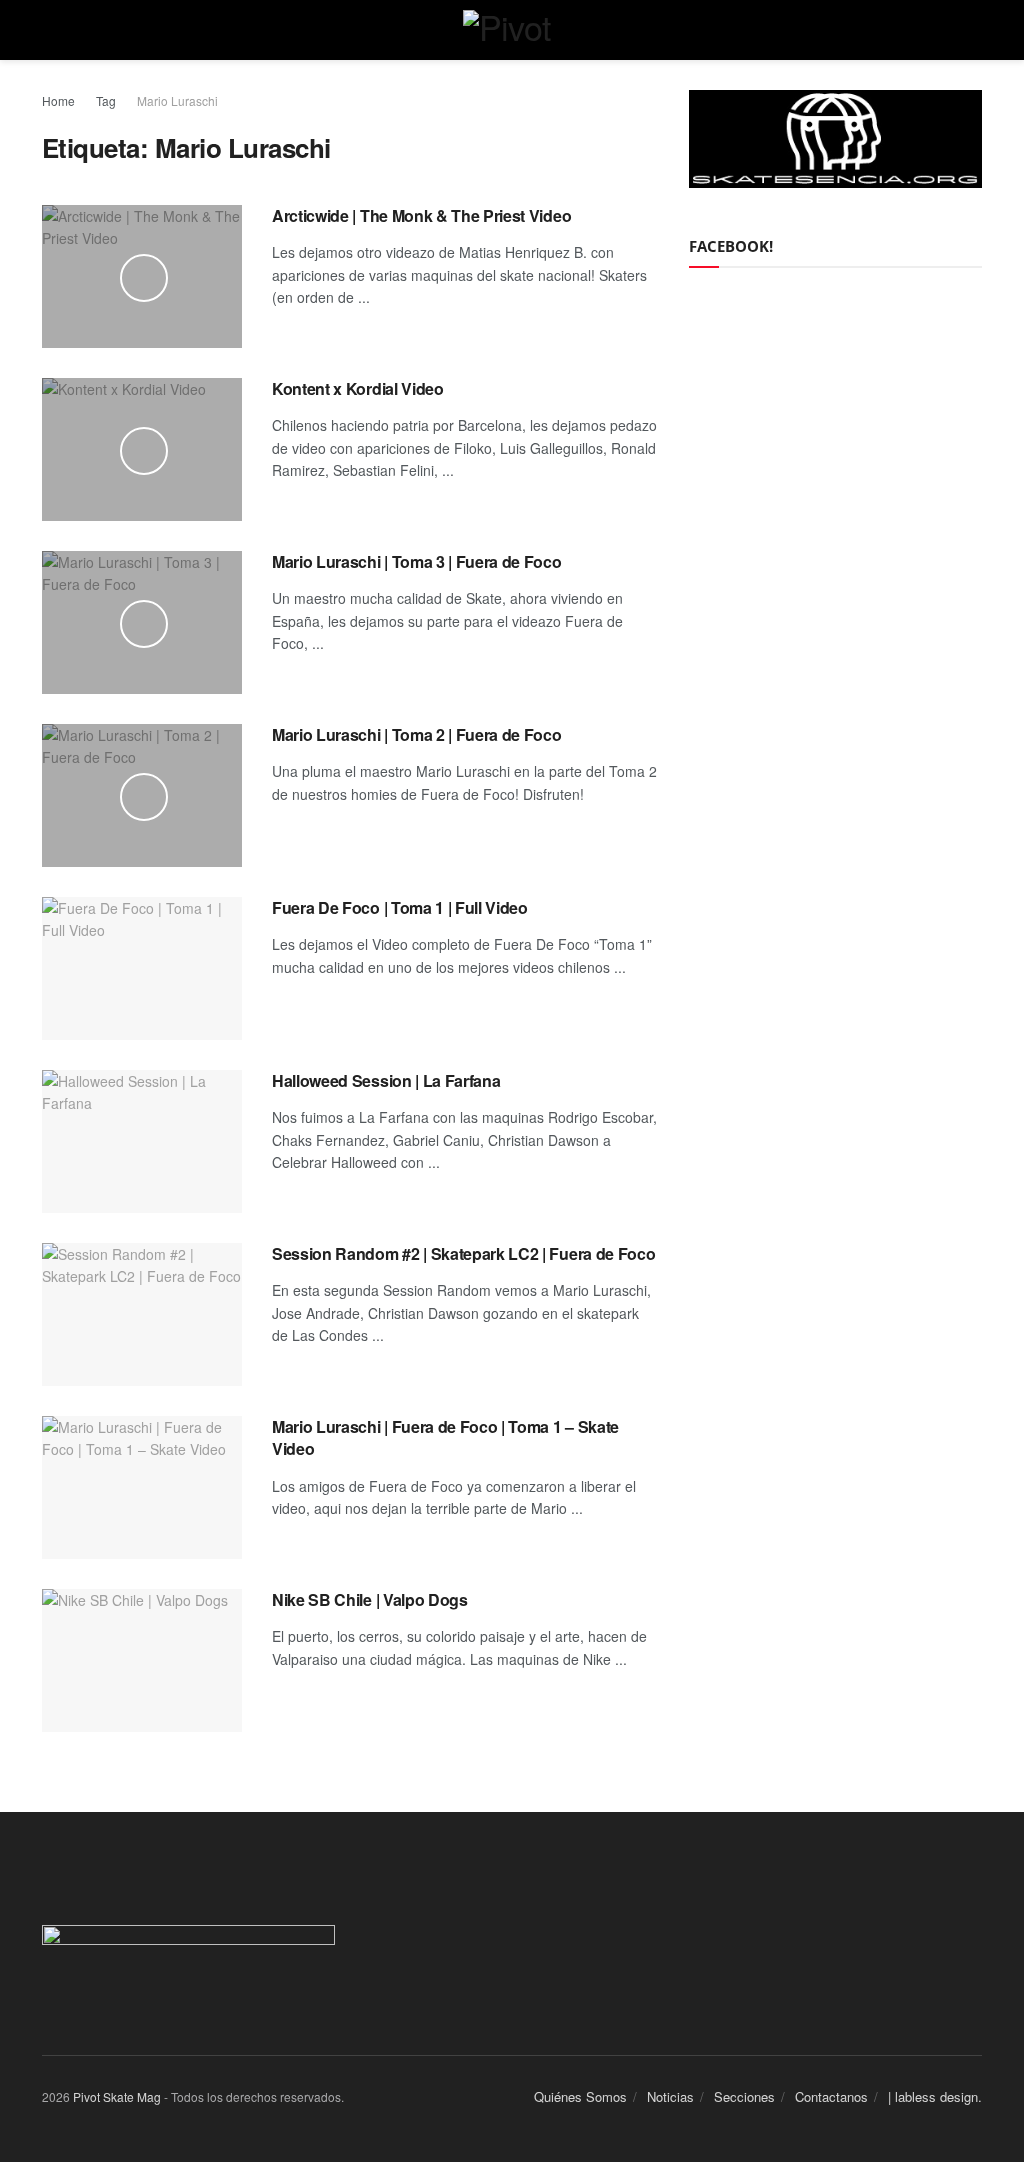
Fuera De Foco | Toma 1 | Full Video (400, 907)
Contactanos (831, 2096)
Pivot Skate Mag (117, 2096)
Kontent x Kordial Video (358, 388)
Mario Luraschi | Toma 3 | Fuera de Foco (417, 561)
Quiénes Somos (580, 2096)
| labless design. (935, 2096)
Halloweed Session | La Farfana (386, 1080)
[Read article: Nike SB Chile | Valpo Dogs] (142, 1660)
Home (58, 100)
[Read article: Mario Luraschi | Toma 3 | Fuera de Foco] (142, 622)
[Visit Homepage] (512, 30)
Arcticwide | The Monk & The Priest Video (421, 215)
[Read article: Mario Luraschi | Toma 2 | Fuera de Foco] (142, 795)
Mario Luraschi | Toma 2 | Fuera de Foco (417, 734)
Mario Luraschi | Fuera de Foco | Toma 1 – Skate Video (445, 1437)
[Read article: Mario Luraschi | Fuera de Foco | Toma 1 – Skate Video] (142, 1487)
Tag (106, 100)
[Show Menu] (50, 30)
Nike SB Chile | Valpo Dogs (370, 1599)
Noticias (670, 2096)
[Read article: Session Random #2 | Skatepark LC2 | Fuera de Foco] (142, 1314)
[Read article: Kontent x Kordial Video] (142, 449)
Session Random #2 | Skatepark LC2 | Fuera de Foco (463, 1253)
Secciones (744, 2096)
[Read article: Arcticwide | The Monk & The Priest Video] (142, 276)
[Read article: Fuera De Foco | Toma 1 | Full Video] (142, 968)
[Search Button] (973, 30)
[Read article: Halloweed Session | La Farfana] (142, 1141)
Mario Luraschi (177, 100)
